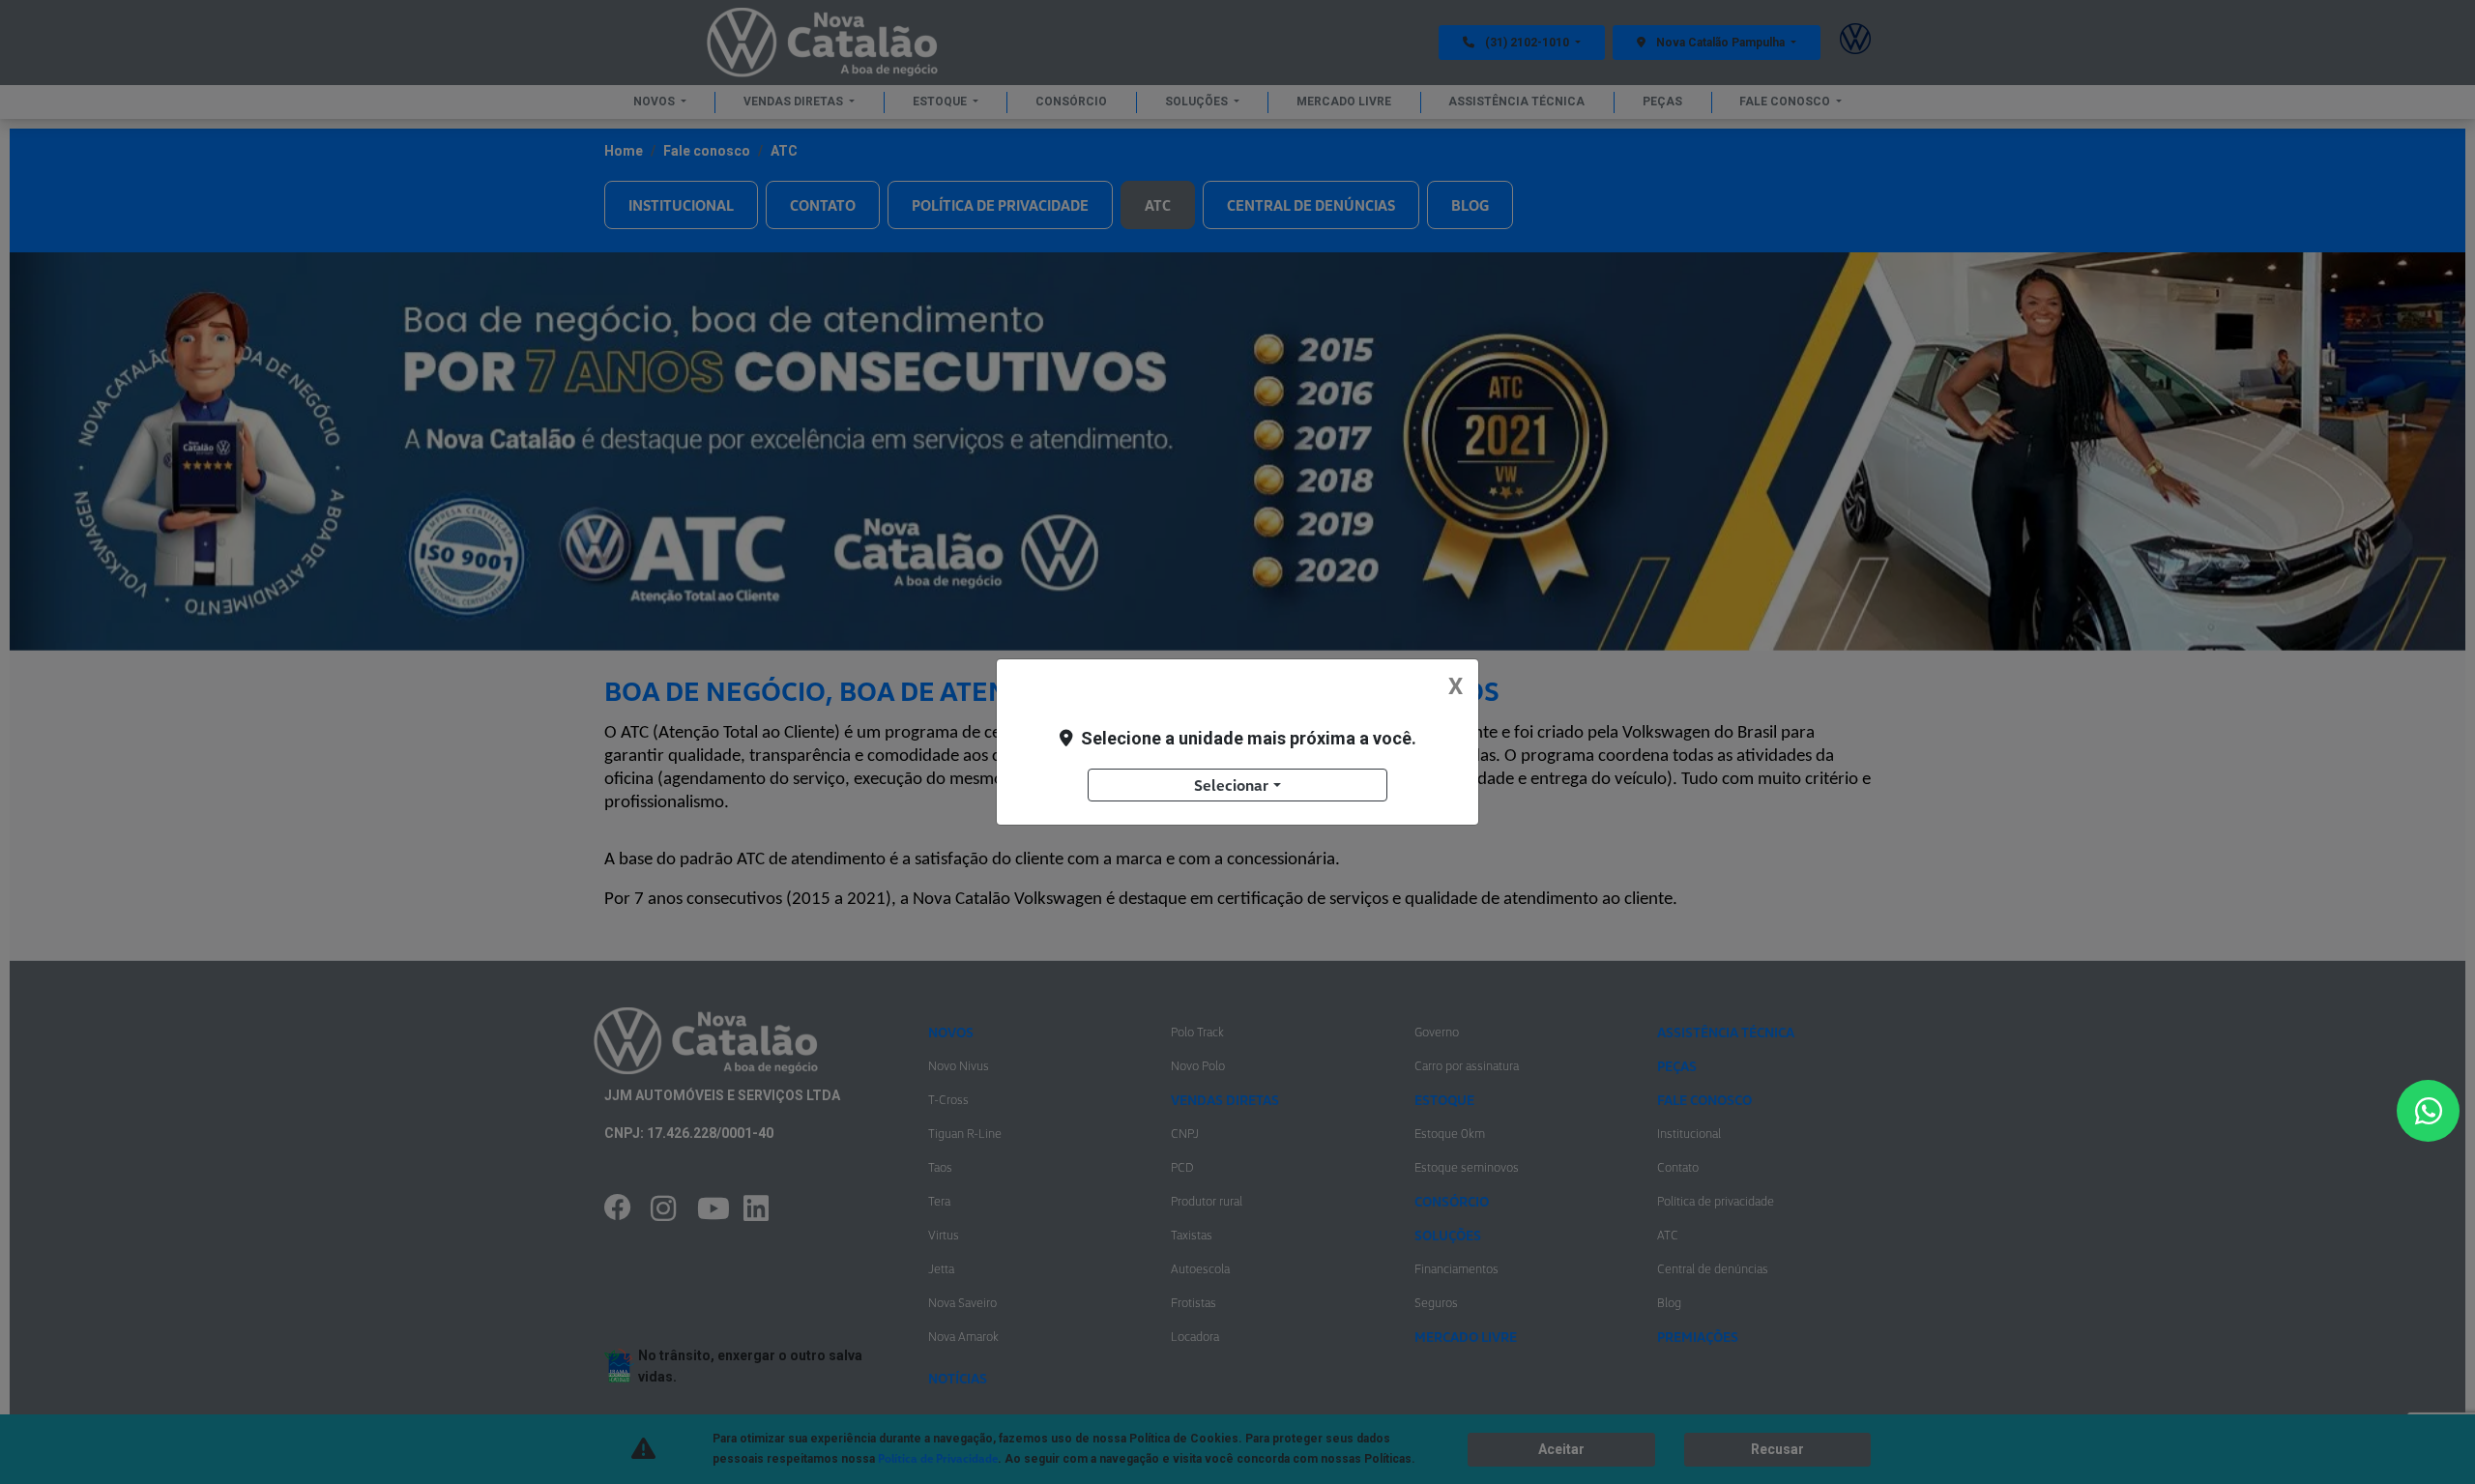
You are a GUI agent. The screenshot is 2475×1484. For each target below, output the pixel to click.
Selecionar (1231, 785)
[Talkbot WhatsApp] (2428, 1111)
